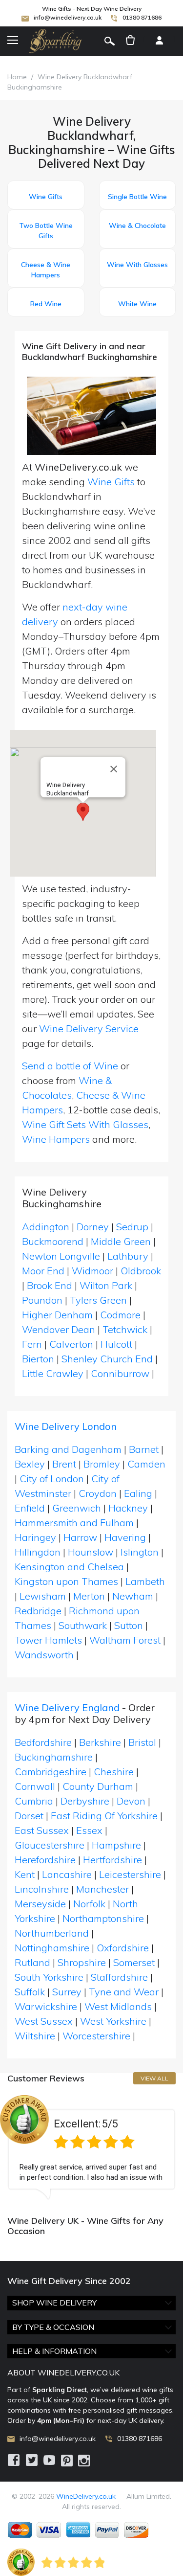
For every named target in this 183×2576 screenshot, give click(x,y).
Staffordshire (119, 1977)
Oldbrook (141, 1271)
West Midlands (118, 2006)
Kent (25, 1874)
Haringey (35, 1537)
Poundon (43, 1300)
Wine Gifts (111, 482)
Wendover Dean (60, 1329)
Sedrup (133, 1227)
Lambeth (145, 1581)
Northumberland (52, 1933)
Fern (33, 1344)
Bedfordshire (43, 1742)
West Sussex (44, 2021)
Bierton (39, 1359)
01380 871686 (142, 17)
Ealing (138, 1493)
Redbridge (38, 1611)
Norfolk (89, 1904)
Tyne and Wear (124, 1992)
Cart (130, 41)
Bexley (30, 1464)
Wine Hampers (56, 1139)
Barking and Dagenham (68, 1449)
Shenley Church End (108, 1359)
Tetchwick (126, 1329)
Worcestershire (96, 2036)
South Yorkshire (49, 1977)
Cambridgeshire (51, 1772)
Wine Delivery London (66, 1426)
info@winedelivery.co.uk (68, 17)
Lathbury (129, 1256)
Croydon (98, 1493)
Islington (140, 1552)
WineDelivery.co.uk (86, 2496)
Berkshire (100, 1742)
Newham (133, 1596)
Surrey (67, 1992)
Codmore (122, 1315)
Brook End (51, 1285)
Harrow (80, 1537)
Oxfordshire (123, 1948)
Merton (89, 1596)
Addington (47, 1227)
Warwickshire (46, 2006)
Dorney (94, 1227)
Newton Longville (62, 1256)
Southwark (83, 1625)
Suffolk (30, 1992)
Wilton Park (107, 1285)
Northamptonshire (103, 1918)
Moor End (44, 1271)
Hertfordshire (112, 1860)
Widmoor (94, 1271)
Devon (131, 1801)
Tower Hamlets (48, 1640)
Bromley (102, 1464)
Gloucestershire (50, 1845)
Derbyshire (85, 1801)
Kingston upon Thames (66, 1581)
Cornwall (35, 1786)
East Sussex (42, 1830)
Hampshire (116, 1845)
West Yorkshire (113, 2021)
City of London (52, 1479)
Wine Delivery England (67, 1707)
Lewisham (43, 1596)
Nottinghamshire (52, 1948)
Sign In (159, 41)
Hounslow (91, 1552)
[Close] (114, 769)
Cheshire (114, 1772)
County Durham (98, 1786)
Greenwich (77, 1508)
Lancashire (67, 1874)
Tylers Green (100, 1300)
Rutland (32, 1962)
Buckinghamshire (54, 1757)
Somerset (134, 1962)
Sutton (129, 1625)
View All (154, 2078)
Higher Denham (59, 1315)
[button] (83, 812)
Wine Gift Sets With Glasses (85, 1124)
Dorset (29, 1816)
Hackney (128, 1508)
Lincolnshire (42, 1889)
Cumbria (34, 1801)
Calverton (72, 1344)
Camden (146, 1464)
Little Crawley (54, 1373)
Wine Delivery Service (89, 1028)
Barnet (144, 1449)
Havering (125, 1537)
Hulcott (118, 1344)
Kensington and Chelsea (69, 1567)
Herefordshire (45, 1860)
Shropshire (82, 1962)
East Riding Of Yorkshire (104, 1816)
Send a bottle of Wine (70, 1066)
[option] (91, 2147)
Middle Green (122, 1241)
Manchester (102, 1889)
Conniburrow (121, 1373)
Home (17, 77)
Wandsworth (44, 1655)
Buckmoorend (54, 1241)
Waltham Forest (125, 1640)
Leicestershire (130, 1874)
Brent (64, 1464)
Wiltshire (35, 2036)
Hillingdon (38, 1552)
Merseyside (40, 1904)
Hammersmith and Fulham (74, 1523)
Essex (89, 1830)
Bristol (142, 1742)
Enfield (30, 1508)
